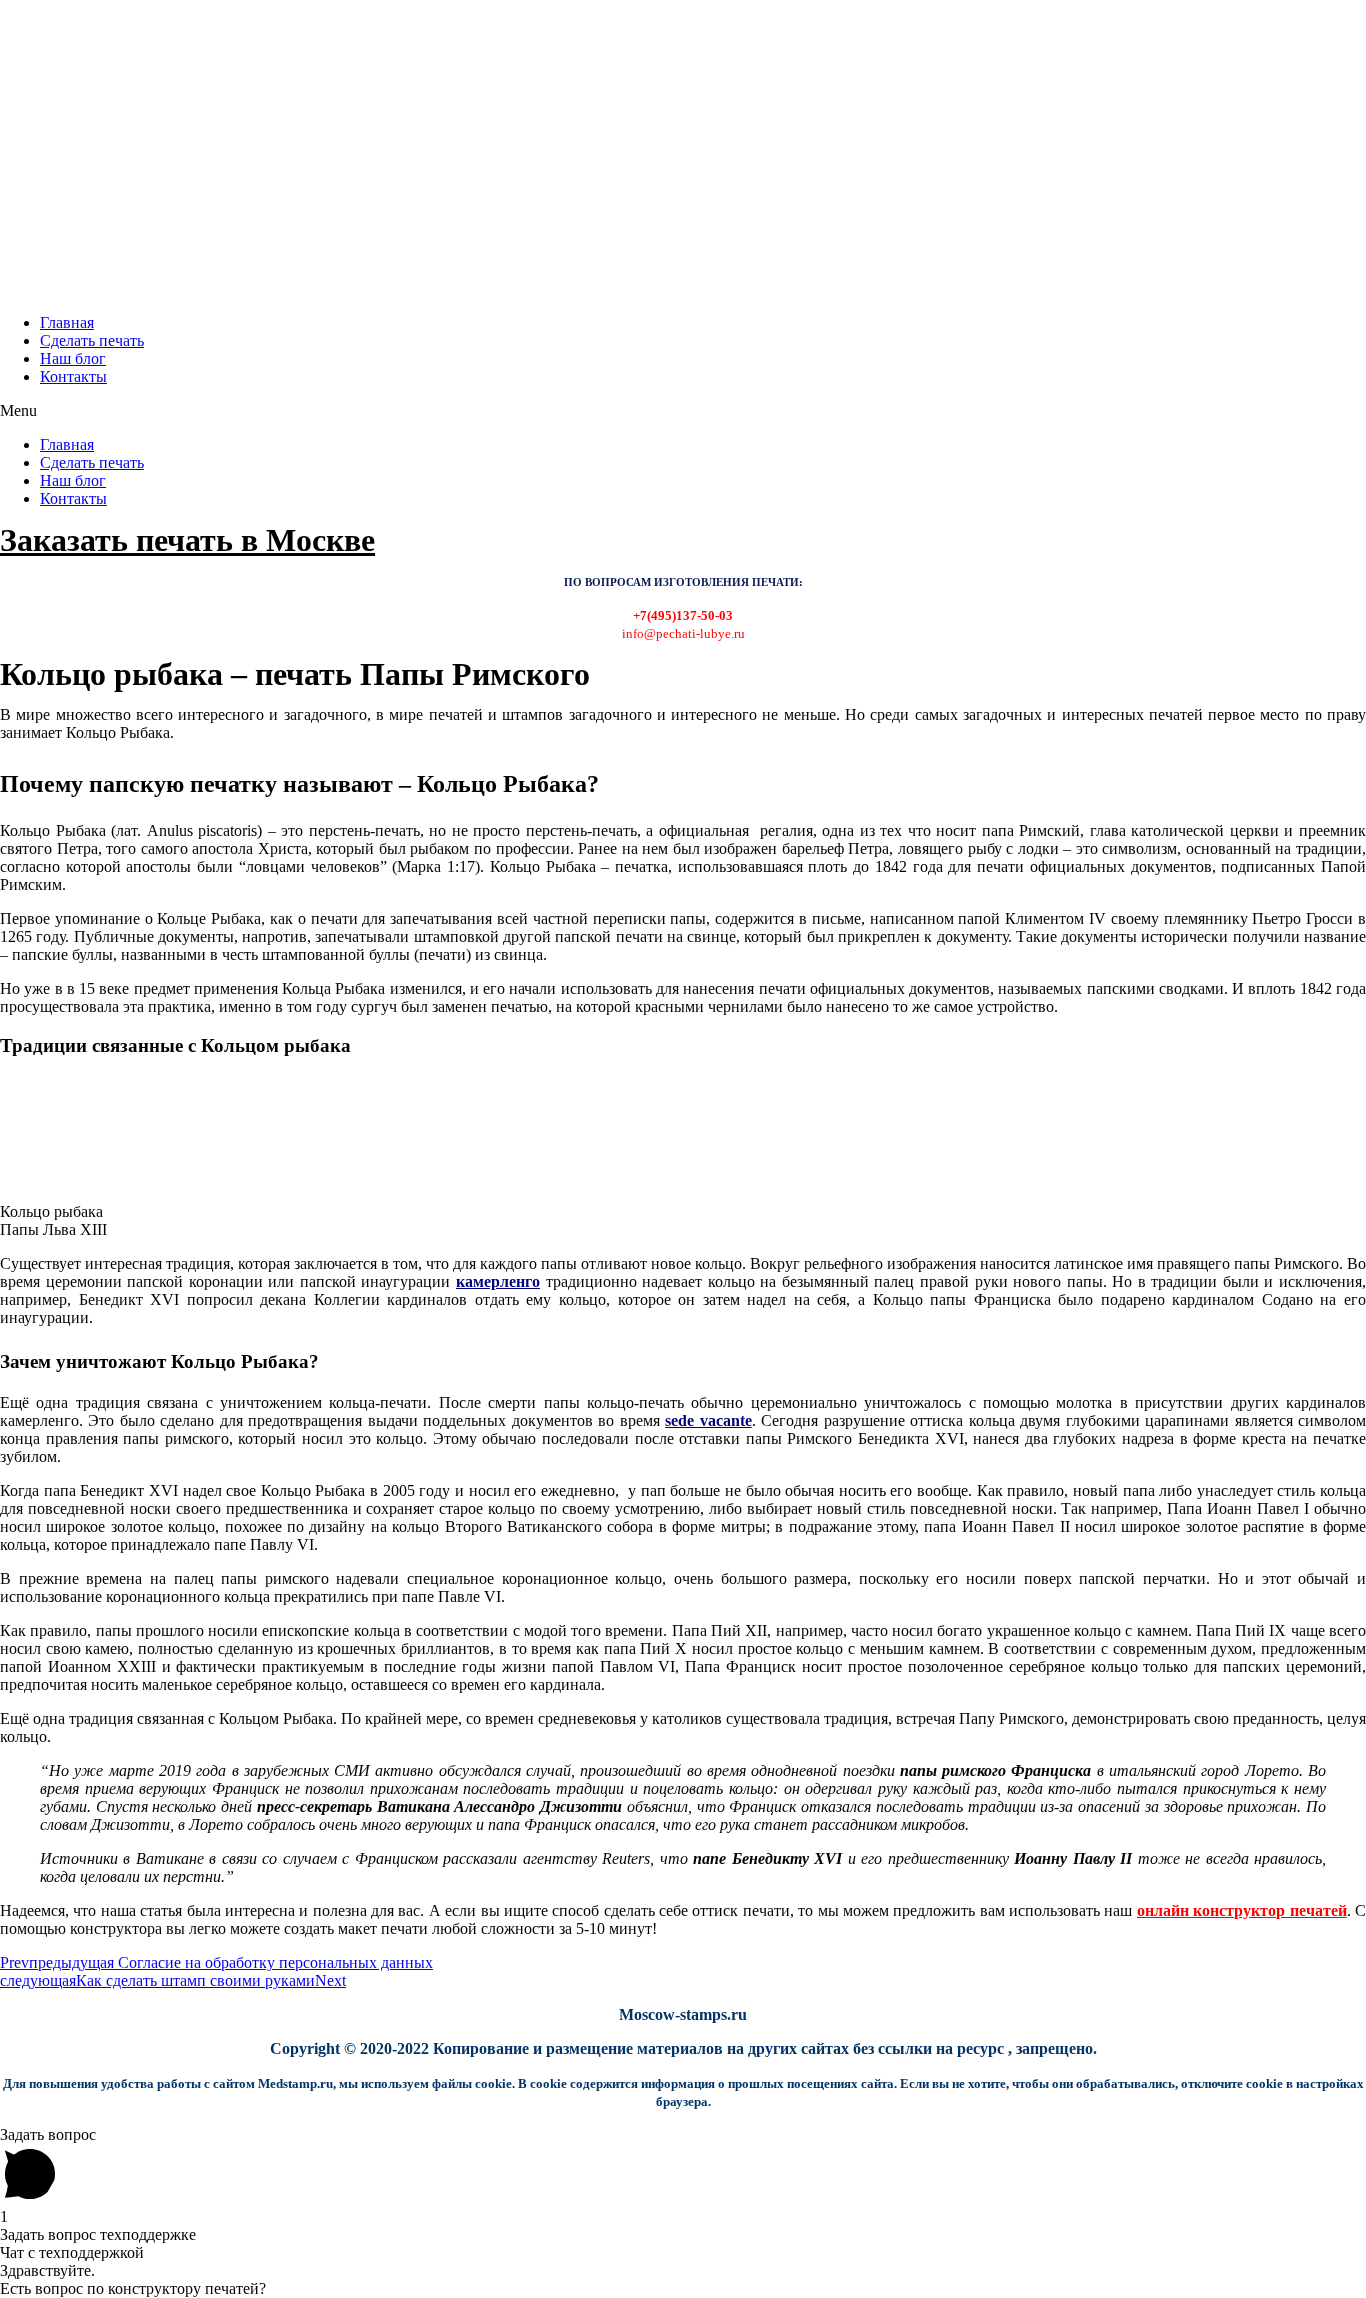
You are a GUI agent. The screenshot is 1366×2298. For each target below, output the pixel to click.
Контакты (73, 376)
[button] (683, 411)
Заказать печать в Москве (187, 540)
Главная (67, 322)
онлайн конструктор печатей (1242, 1910)
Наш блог (73, 358)
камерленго (498, 1281)
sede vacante (708, 1420)
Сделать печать (92, 340)
